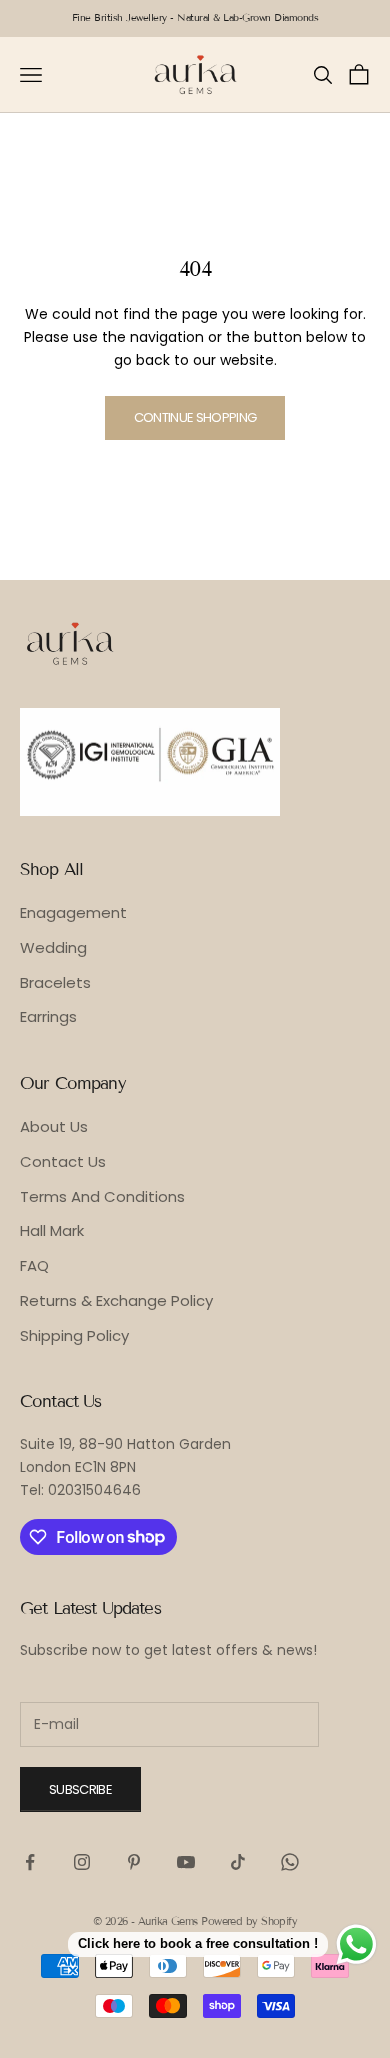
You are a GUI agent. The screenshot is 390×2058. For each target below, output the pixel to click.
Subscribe (80, 1789)
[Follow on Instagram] (82, 1862)
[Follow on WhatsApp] (290, 1862)
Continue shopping (195, 417)
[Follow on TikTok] (238, 1862)
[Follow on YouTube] (186, 1862)
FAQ (34, 1265)
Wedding (53, 947)
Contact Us (63, 1161)
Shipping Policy (74, 1335)
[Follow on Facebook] (30, 1862)
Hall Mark (52, 1230)
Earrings (48, 1016)
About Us (54, 1126)
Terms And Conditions (102, 1196)
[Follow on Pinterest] (134, 1862)
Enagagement (73, 912)
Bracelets (55, 982)
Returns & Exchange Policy (116, 1300)
